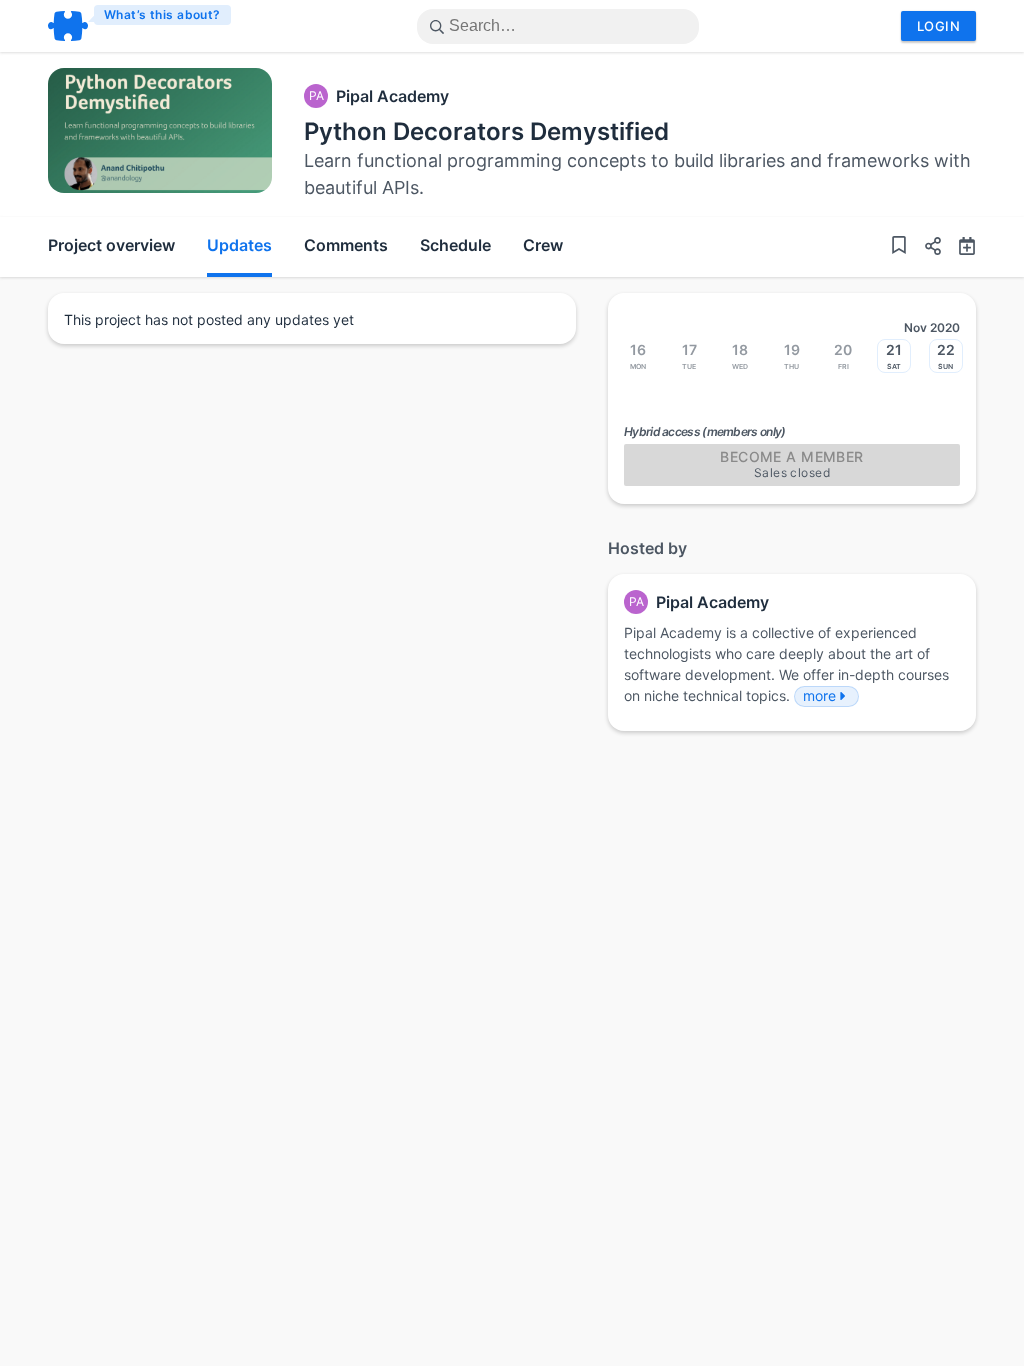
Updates (239, 245)
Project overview (111, 245)
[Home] (140, 26)
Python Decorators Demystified (486, 131)
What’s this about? (162, 14)
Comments (346, 245)
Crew (543, 245)
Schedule (455, 245)
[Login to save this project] (899, 247)
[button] (925, 248)
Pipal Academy (392, 96)
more (819, 695)
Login (938, 26)
